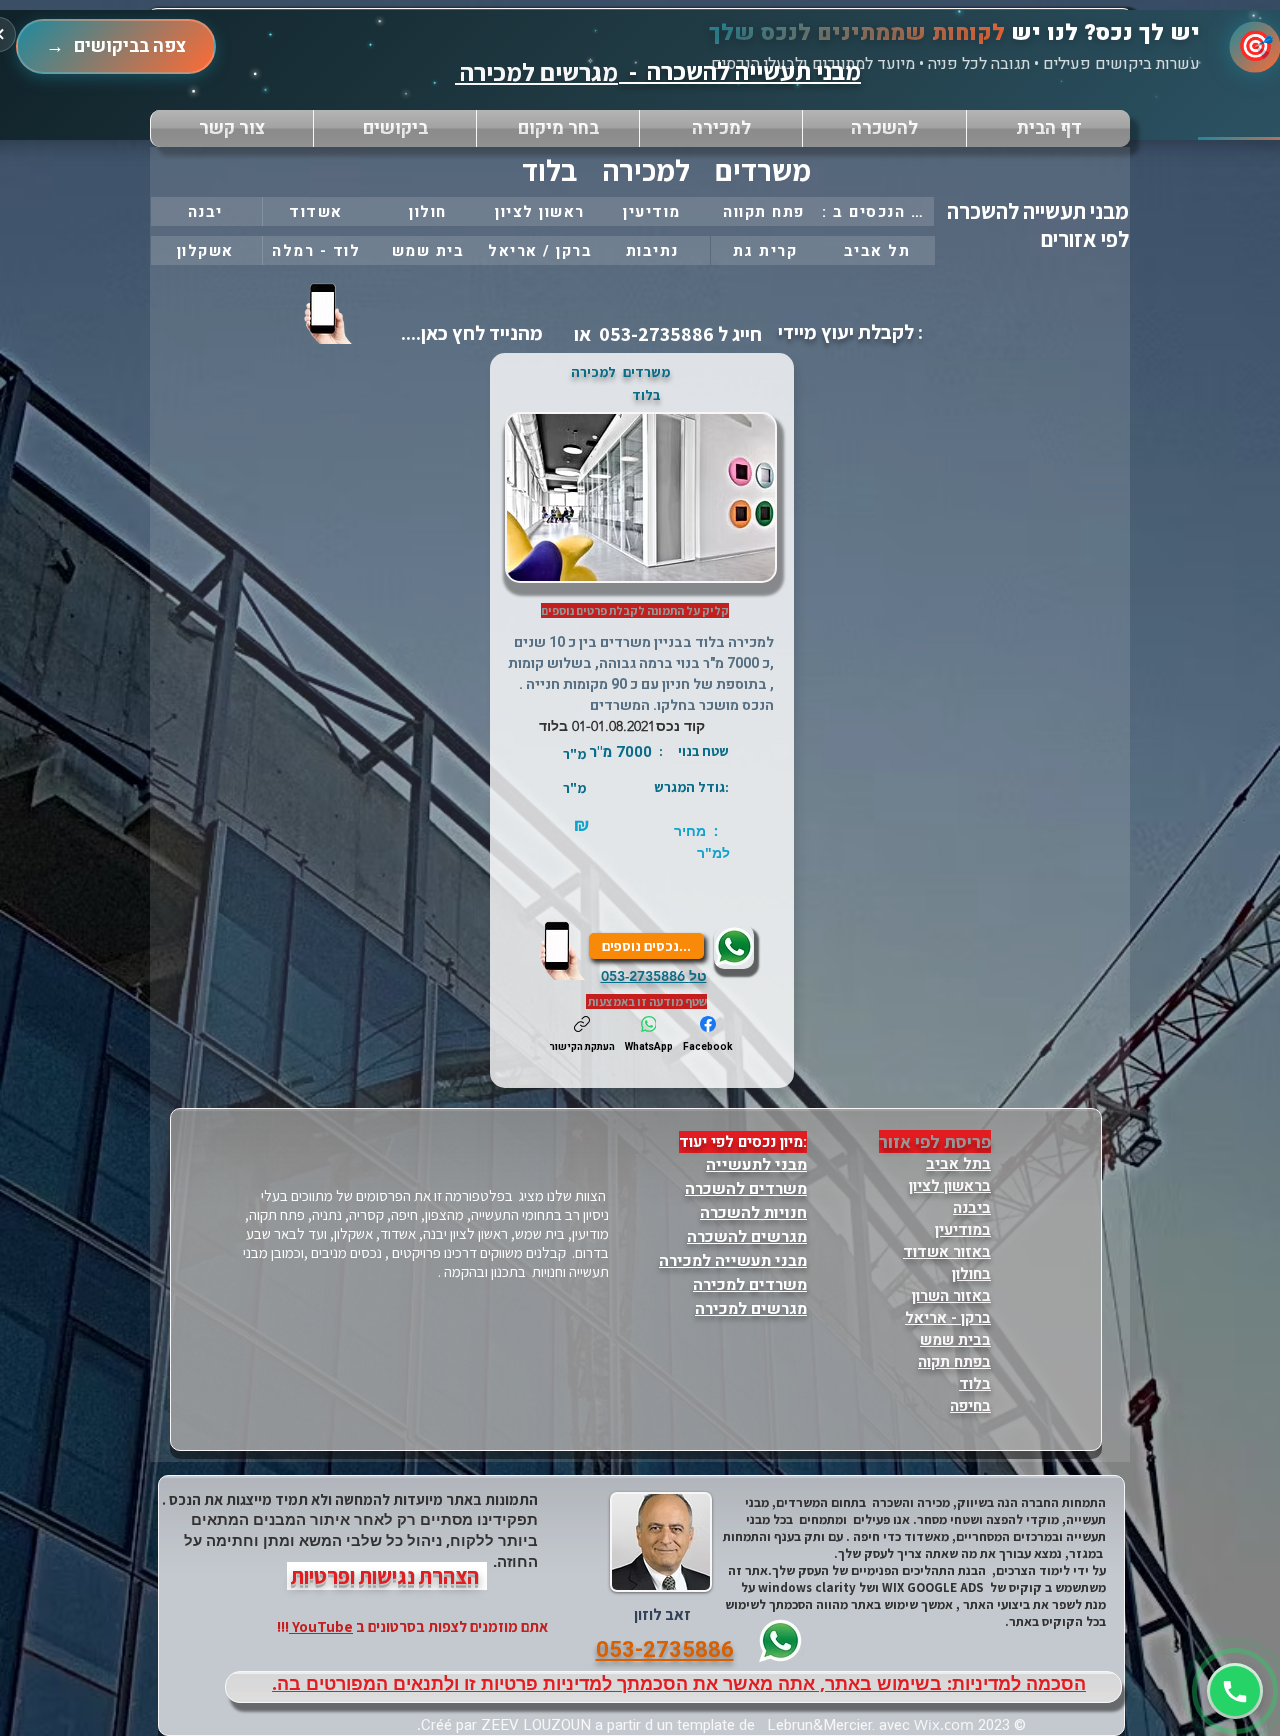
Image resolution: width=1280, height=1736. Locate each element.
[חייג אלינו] (564, 950)
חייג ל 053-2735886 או (666, 334)
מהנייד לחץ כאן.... (470, 333)
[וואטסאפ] (1235, 1691)
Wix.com (944, 1724)
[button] (558, 128)
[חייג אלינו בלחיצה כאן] (330, 312)
